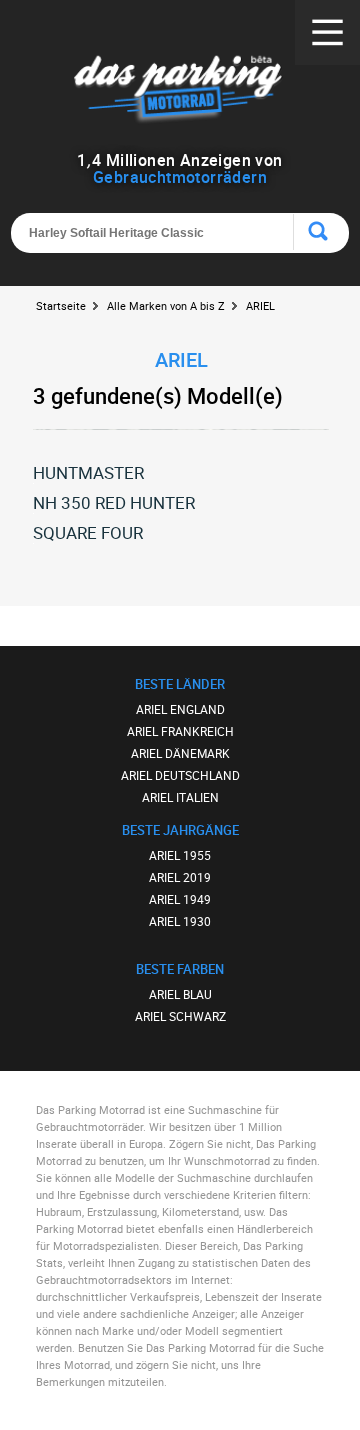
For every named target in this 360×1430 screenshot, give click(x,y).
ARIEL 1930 (180, 921)
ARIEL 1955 (180, 855)
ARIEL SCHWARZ (180, 1016)
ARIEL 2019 (180, 877)
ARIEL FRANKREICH (180, 731)
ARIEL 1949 (180, 899)
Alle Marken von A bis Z (166, 305)
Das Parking (179, 89)
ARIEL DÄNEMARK (180, 753)
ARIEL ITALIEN (180, 797)
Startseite (61, 305)
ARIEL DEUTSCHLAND (180, 775)
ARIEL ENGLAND (180, 709)
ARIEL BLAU (180, 994)
